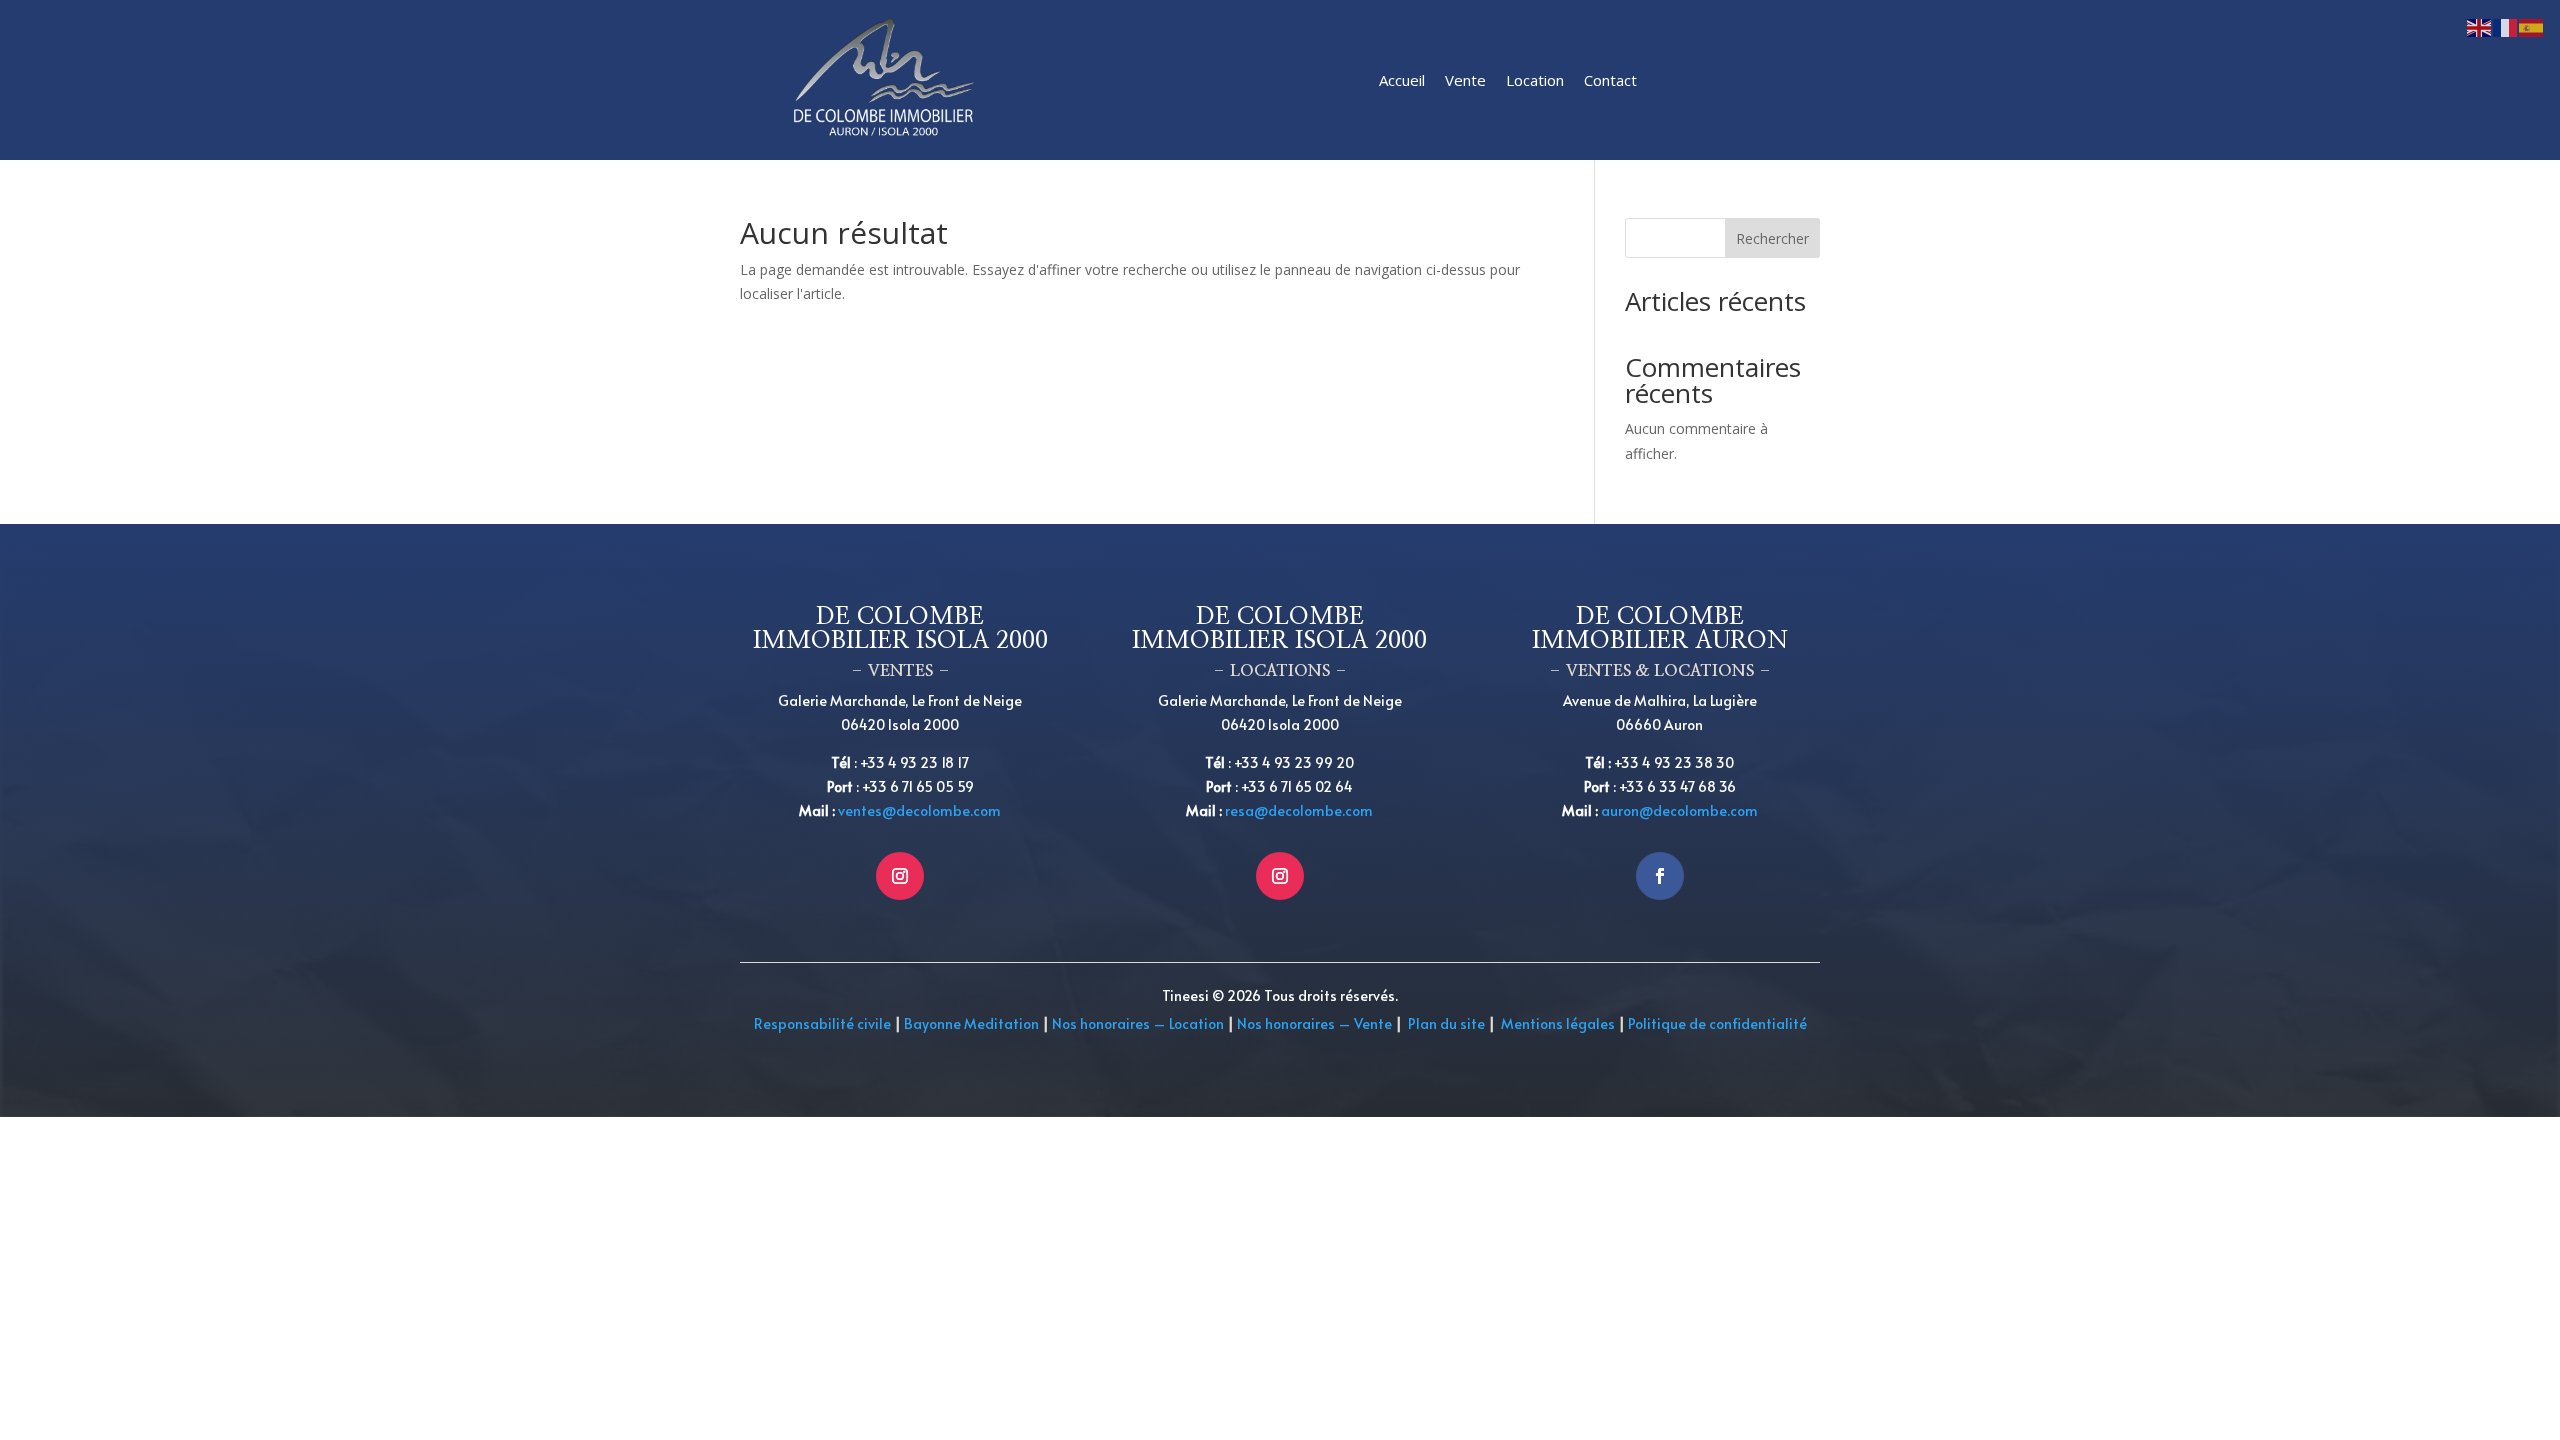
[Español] (2532, 26)
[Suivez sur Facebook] (1660, 876)
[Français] (2506, 26)
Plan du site (1446, 1023)
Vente (1465, 80)
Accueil (1402, 80)
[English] (2480, 26)
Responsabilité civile (822, 1023)
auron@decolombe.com (1679, 810)
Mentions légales (1558, 1023)
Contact (1610, 80)
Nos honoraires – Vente (1316, 1023)
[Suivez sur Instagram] (900, 876)
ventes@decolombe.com (919, 810)
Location (1535, 80)
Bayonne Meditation (970, 1023)
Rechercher (1772, 238)
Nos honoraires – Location (1138, 1023)
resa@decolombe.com (1299, 810)
